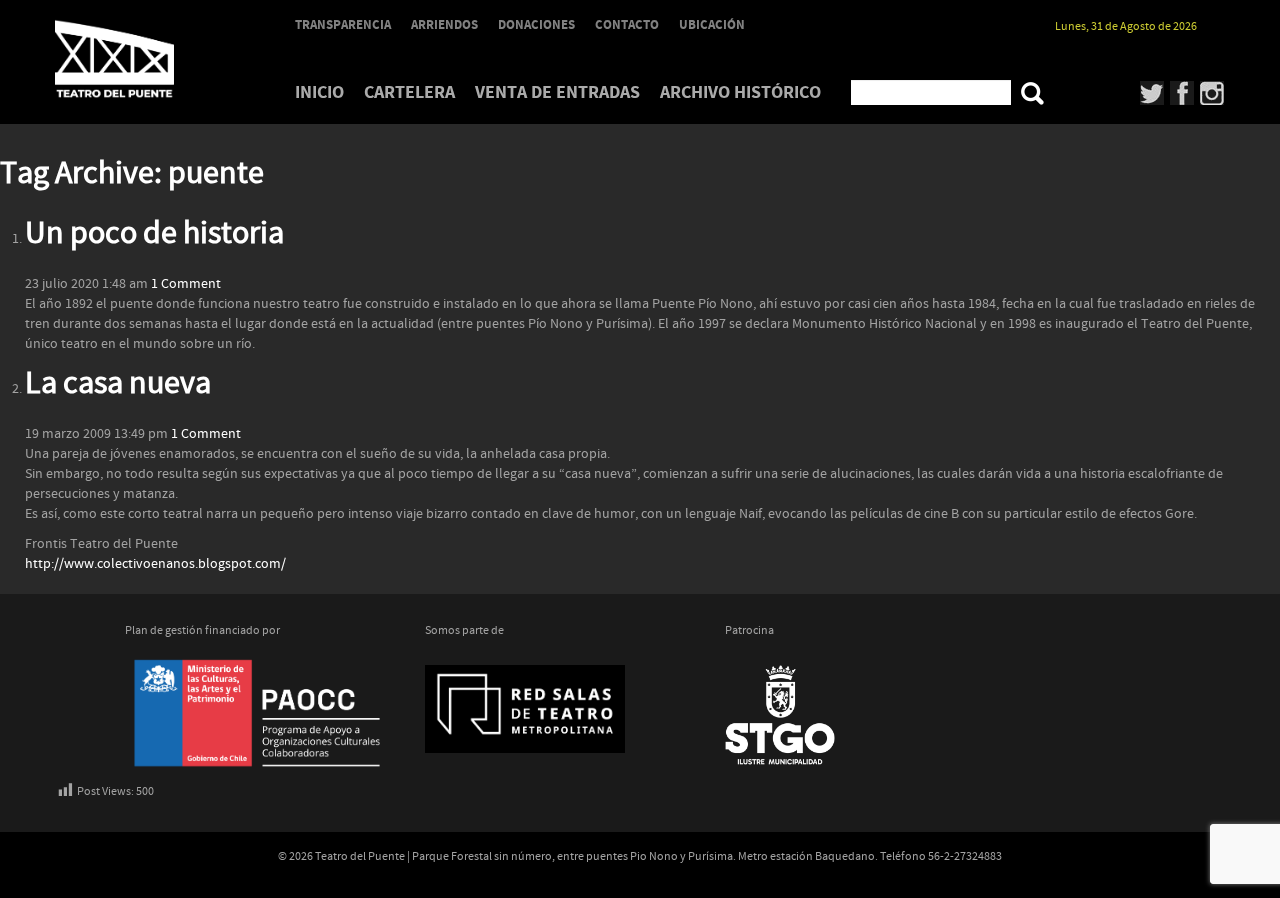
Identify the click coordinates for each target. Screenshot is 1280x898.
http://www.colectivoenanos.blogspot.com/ (155, 564)
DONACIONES (536, 25)
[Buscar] (1032, 93)
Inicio (319, 92)
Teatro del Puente (140, 59)
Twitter (1152, 93)
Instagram (1212, 93)
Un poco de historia (154, 234)
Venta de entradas (557, 92)
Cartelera (409, 92)
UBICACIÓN (712, 25)
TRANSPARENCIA (343, 25)
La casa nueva (118, 384)
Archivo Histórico (740, 92)
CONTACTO (627, 25)
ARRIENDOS (444, 25)
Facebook (1182, 93)
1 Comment (186, 284)
